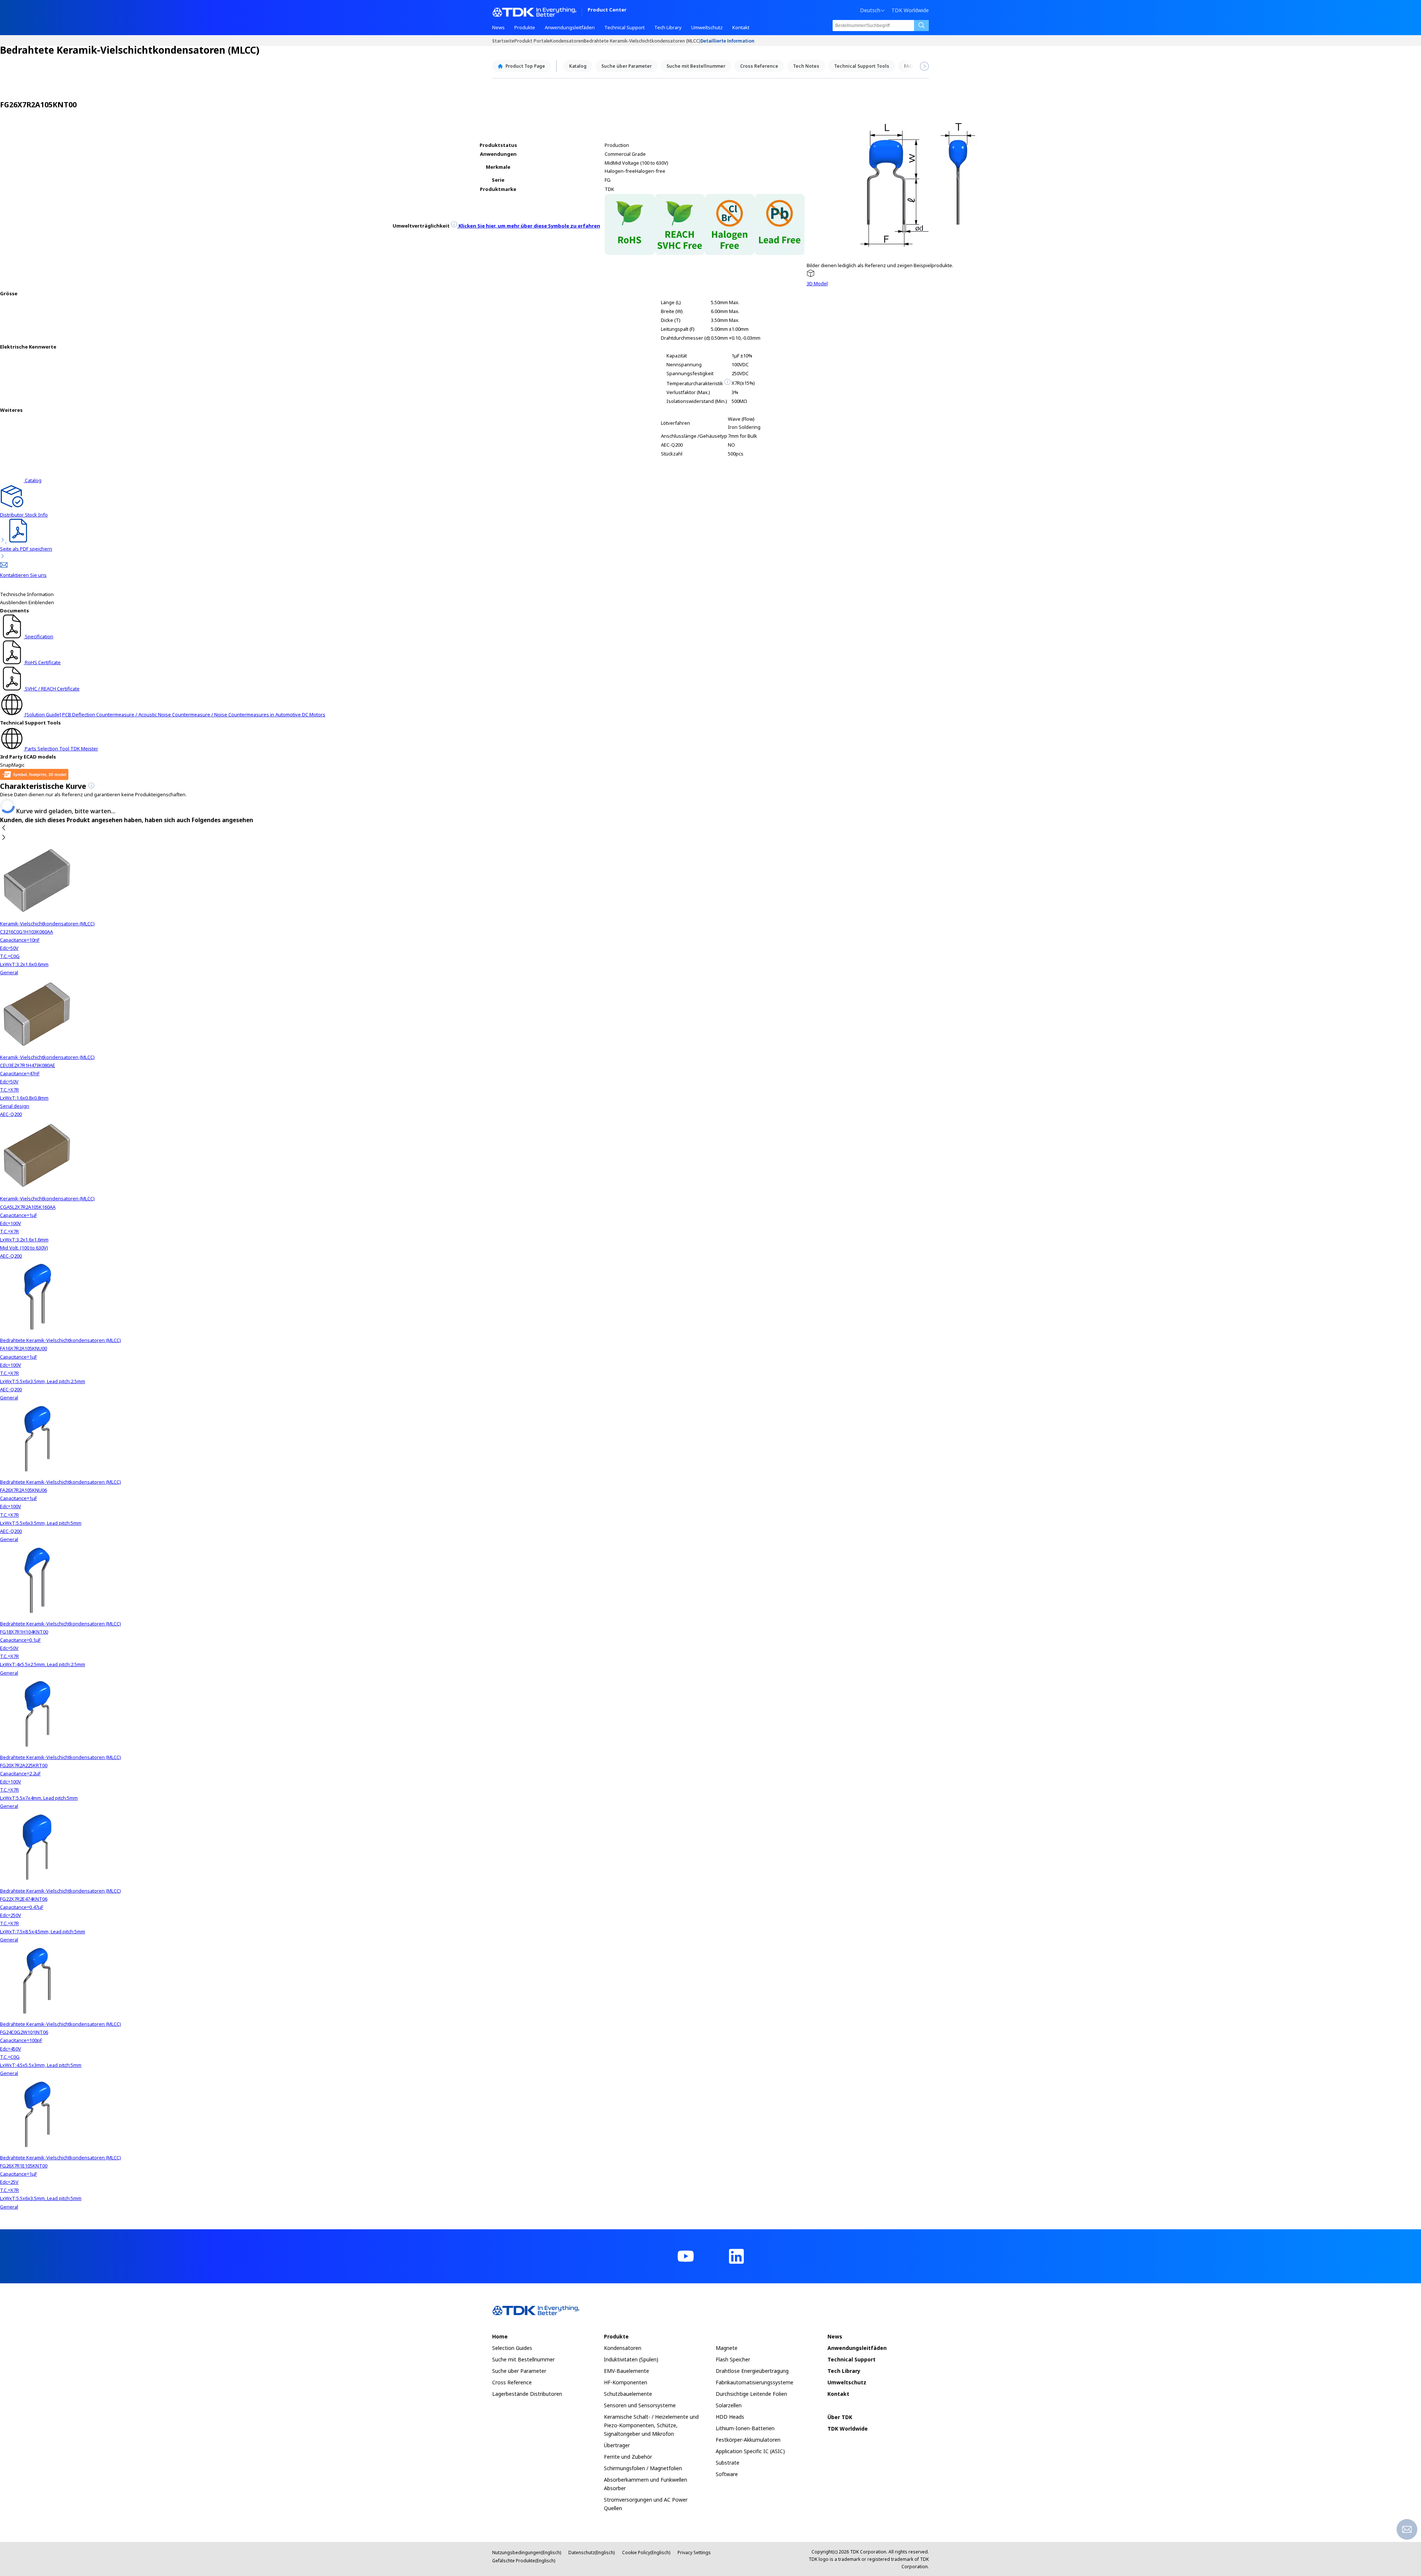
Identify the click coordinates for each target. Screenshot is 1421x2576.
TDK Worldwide (910, 10)
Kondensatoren (567, 41)
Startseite (503, 41)
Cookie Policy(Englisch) (646, 2553)
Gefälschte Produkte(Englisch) (524, 2561)
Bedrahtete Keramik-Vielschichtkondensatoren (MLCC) (642, 41)
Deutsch (870, 10)
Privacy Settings (694, 2553)
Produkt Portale (532, 41)
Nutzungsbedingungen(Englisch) (527, 2553)
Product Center (607, 10)
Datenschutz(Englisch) (592, 2553)
